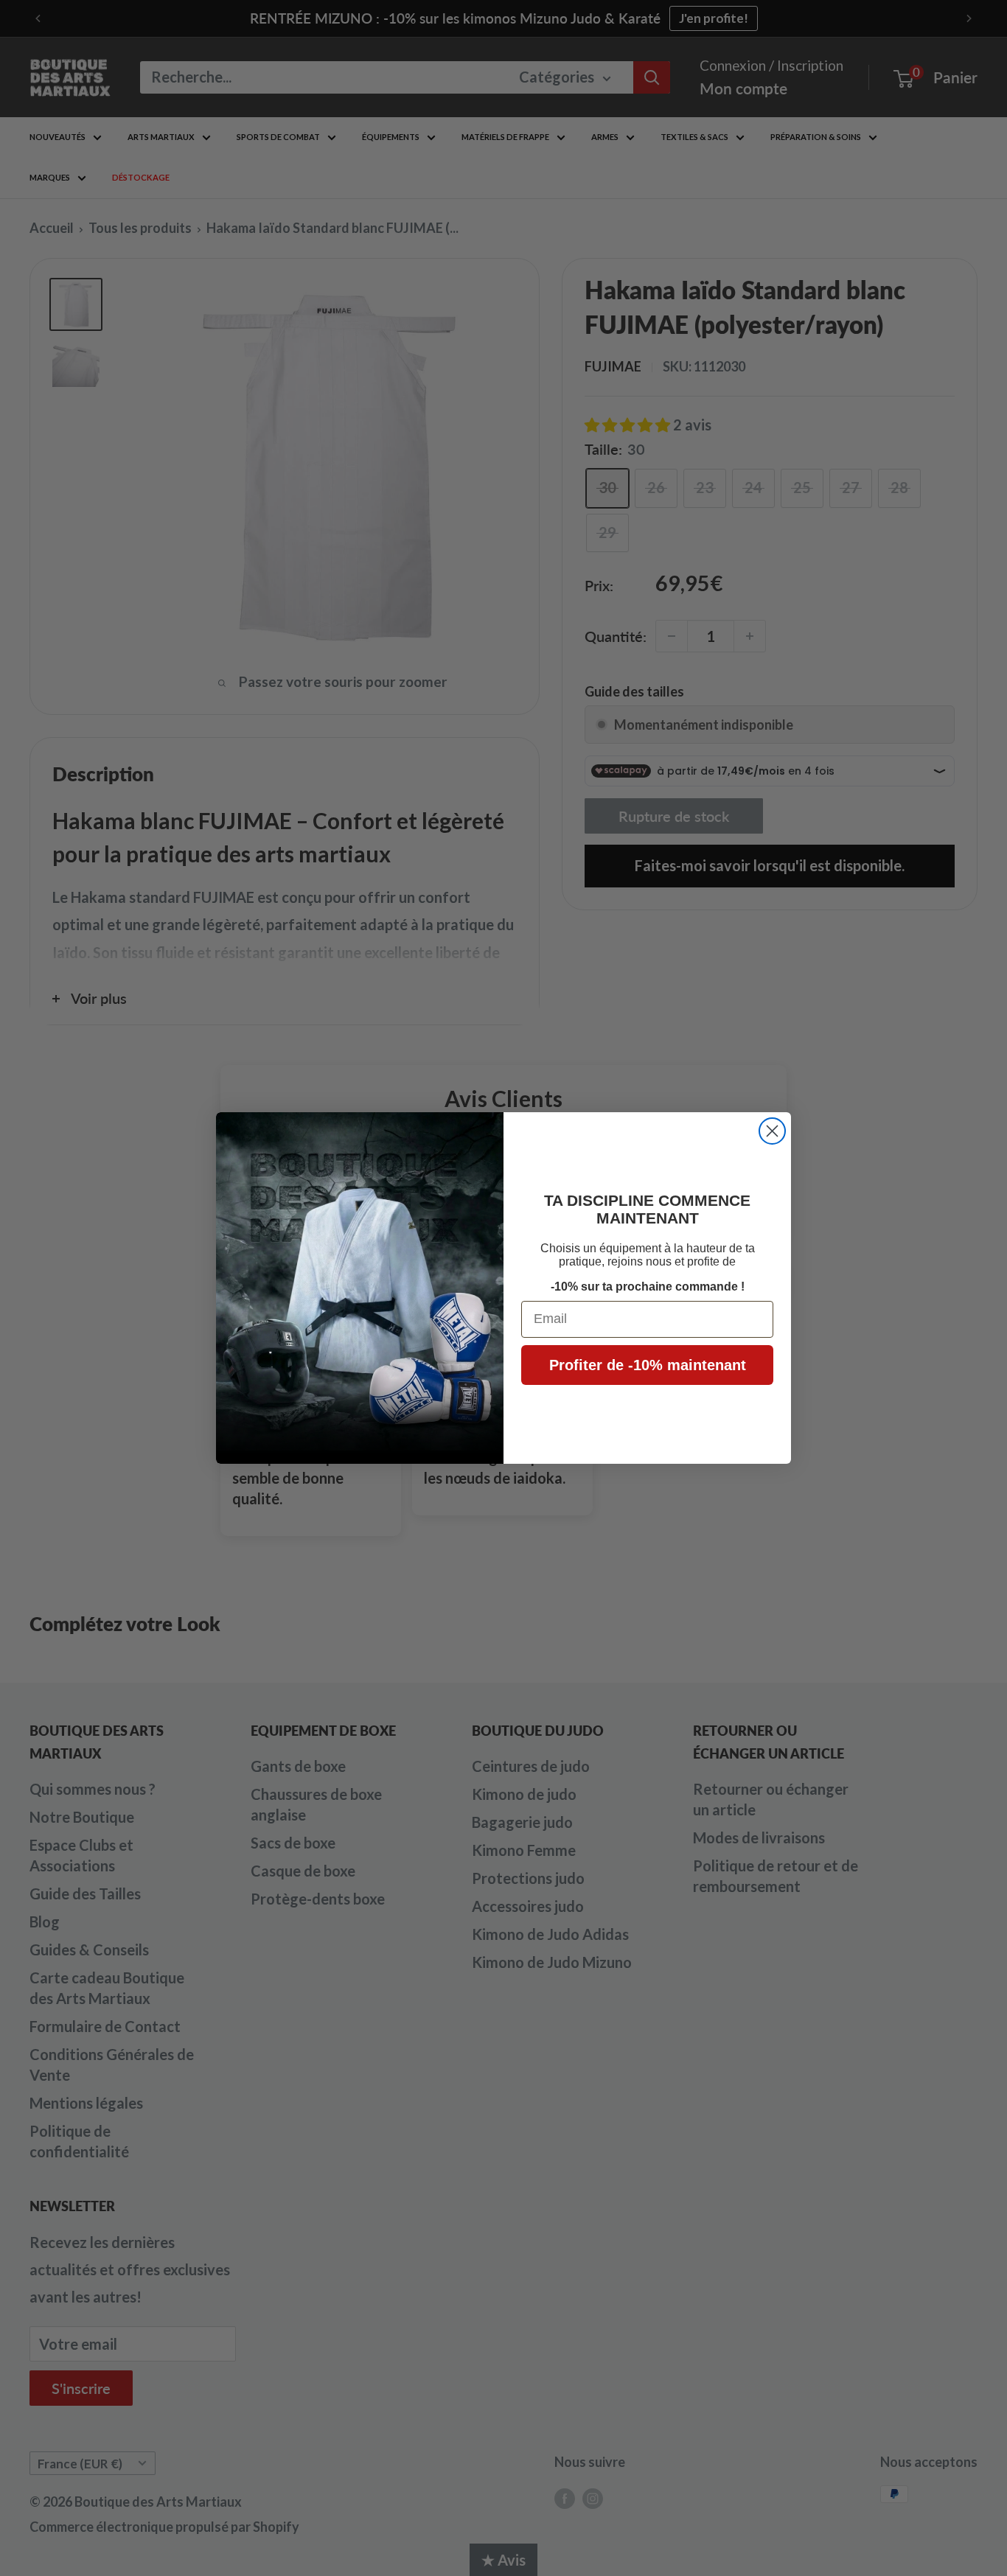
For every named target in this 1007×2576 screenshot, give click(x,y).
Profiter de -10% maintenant (648, 1365)
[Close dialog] (772, 1131)
